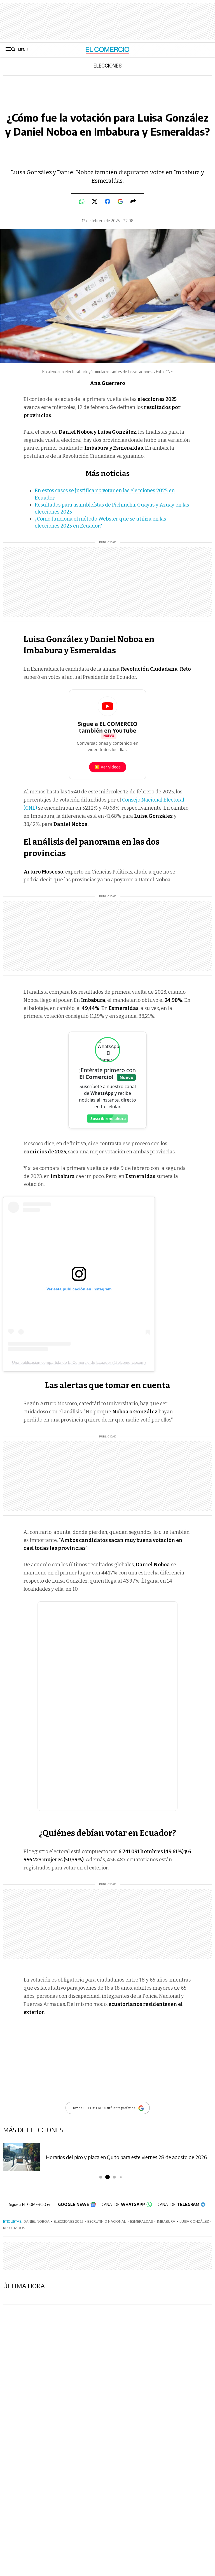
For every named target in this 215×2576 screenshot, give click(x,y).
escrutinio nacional (107, 2221)
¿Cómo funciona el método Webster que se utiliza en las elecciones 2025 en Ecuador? (100, 522)
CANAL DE (123, 2204)
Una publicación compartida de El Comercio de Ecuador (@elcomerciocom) (79, 1362)
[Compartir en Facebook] (107, 201)
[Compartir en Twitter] (95, 201)
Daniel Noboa (37, 2221)
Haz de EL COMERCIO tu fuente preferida (103, 2108)
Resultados (14, 2228)
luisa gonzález (194, 2221)
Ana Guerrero (107, 383)
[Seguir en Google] (120, 201)
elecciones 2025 (68, 2221)
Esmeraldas (142, 2221)
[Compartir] (133, 201)
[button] (101, 2177)
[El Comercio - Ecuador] (108, 50)
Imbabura (166, 2221)
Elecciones (108, 66)
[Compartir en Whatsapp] (82, 201)
